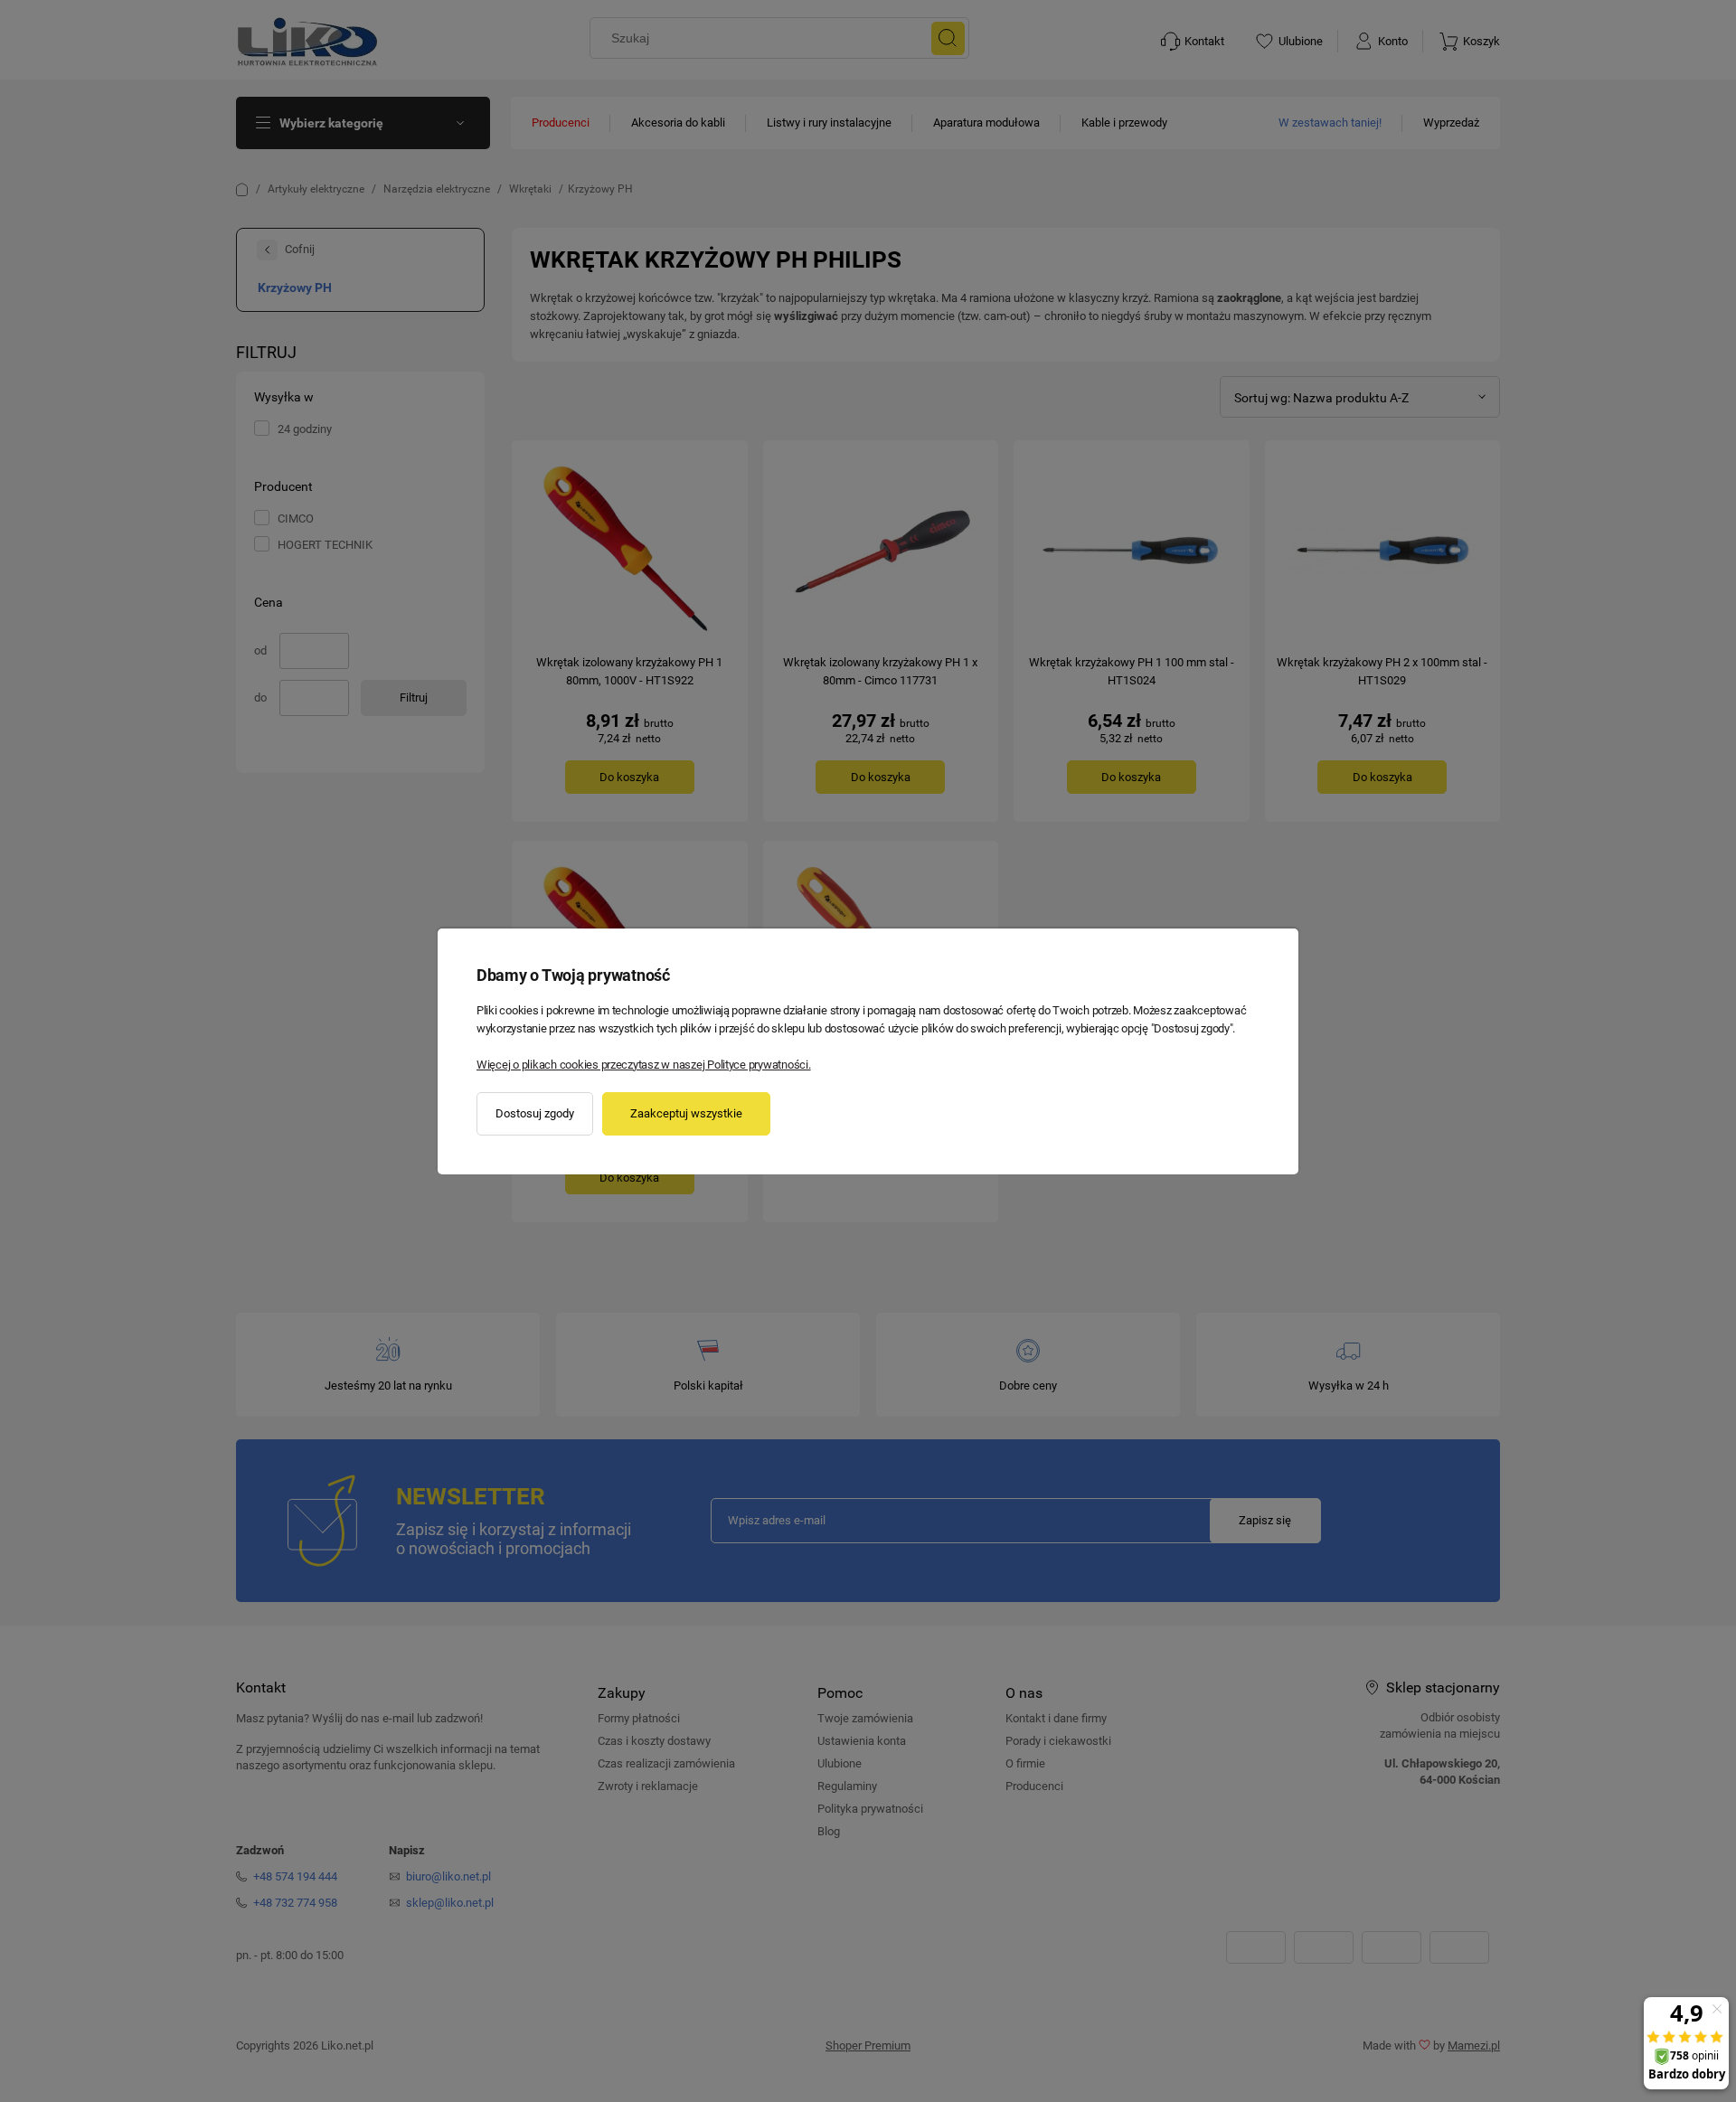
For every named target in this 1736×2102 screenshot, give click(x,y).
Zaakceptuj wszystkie (686, 1113)
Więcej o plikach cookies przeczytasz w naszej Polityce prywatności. (644, 1065)
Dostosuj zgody (535, 1113)
